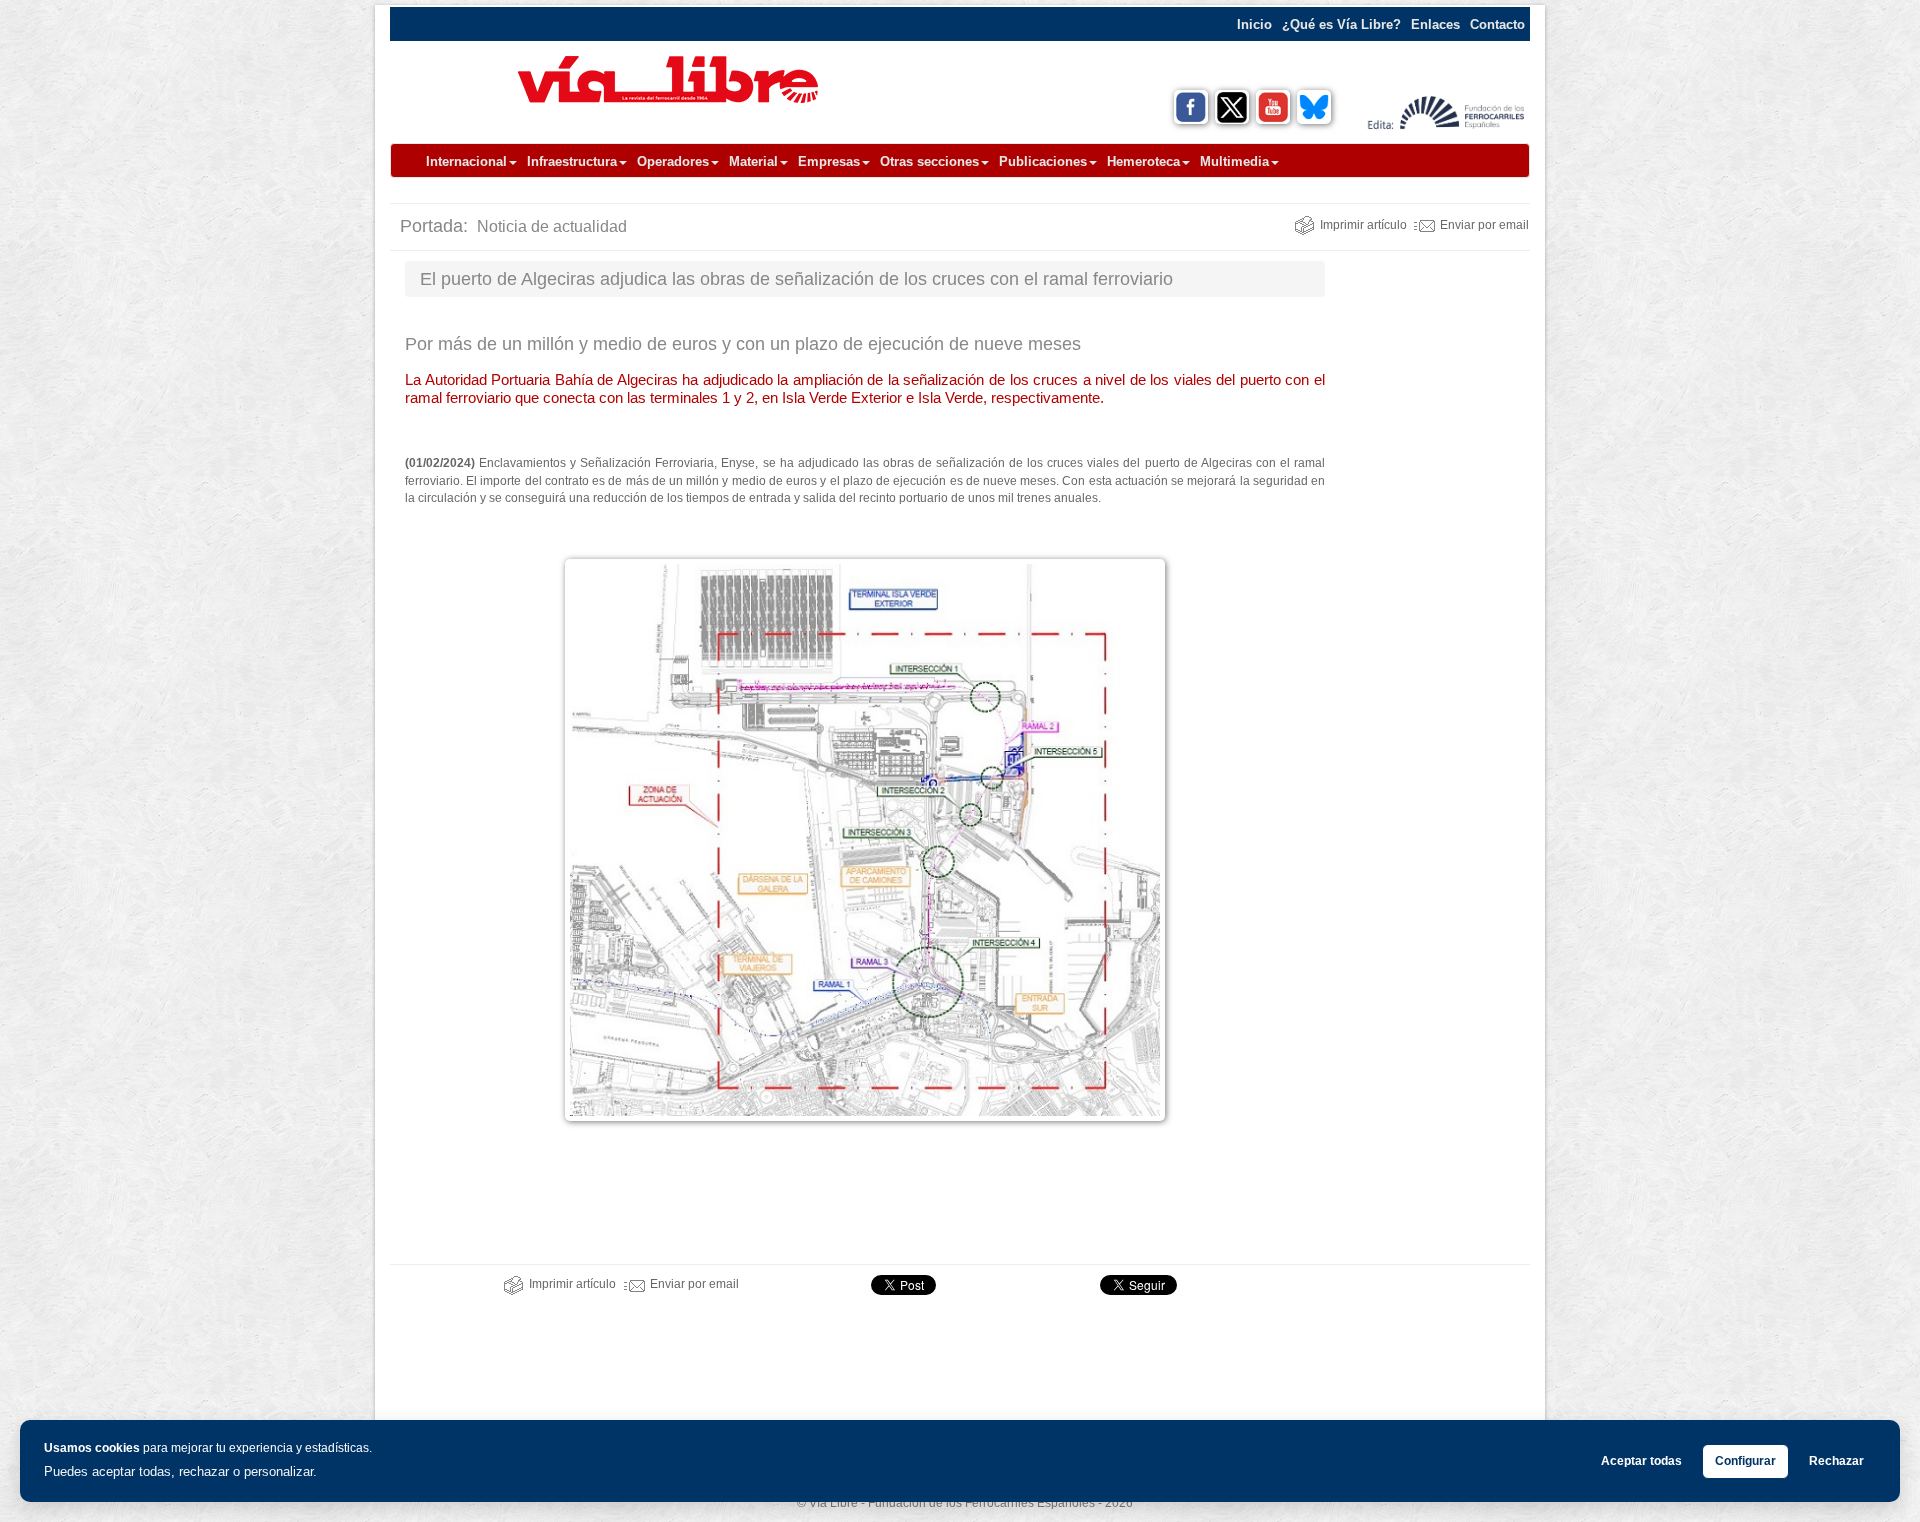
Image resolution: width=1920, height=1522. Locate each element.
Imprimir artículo (1363, 225)
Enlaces (1435, 24)
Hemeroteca (1143, 161)
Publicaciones (1043, 161)
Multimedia (1234, 161)
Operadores (673, 161)
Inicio (1254, 24)
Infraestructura (572, 161)
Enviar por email (1484, 225)
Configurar (1745, 1461)
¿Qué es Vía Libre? (1341, 24)
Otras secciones (929, 161)
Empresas (829, 161)
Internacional (466, 161)
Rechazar (1836, 1461)
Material (753, 161)
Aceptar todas (1641, 1461)
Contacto (1497, 24)
